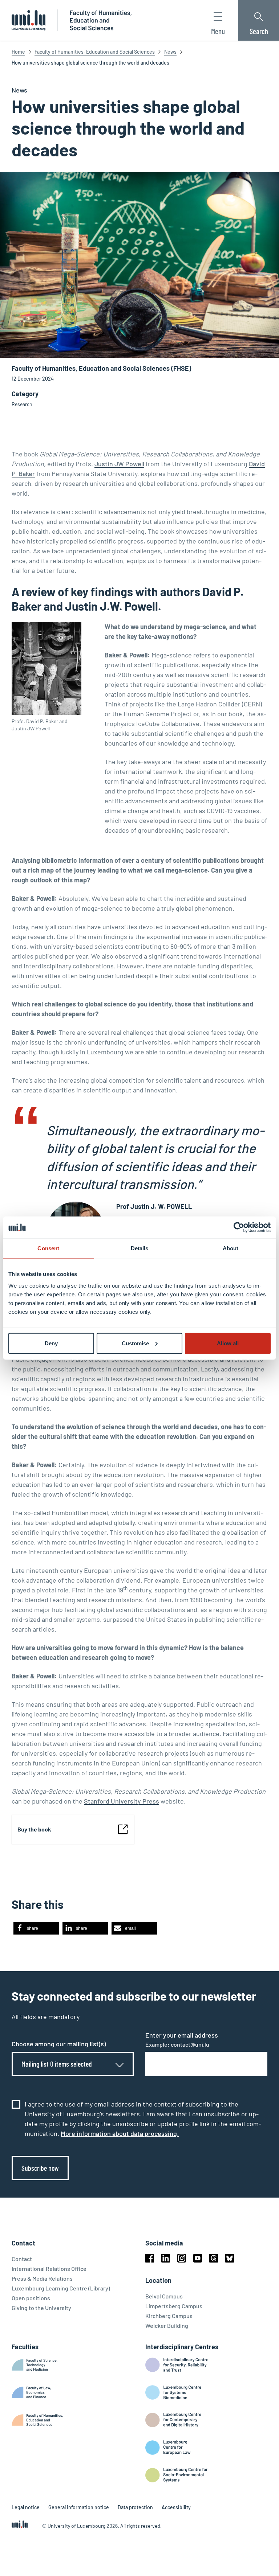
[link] (73, 1829)
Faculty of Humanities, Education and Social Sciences (95, 52)
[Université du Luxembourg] (29, 20)
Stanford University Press (122, 1801)
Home (18, 52)
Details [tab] (140, 1248)
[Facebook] (150, 2258)
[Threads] (214, 2258)
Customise (135, 1343)
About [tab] (231, 1248)
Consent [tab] (48, 1248)
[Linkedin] (166, 2258)
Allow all (228, 1343)
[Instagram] (182, 2258)
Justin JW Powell (119, 464)
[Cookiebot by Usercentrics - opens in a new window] (239, 1227)
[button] (36, 1928)
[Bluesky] (230, 2258)
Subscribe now (40, 2168)
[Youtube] (198, 2258)
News (170, 52)
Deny (51, 1343)
